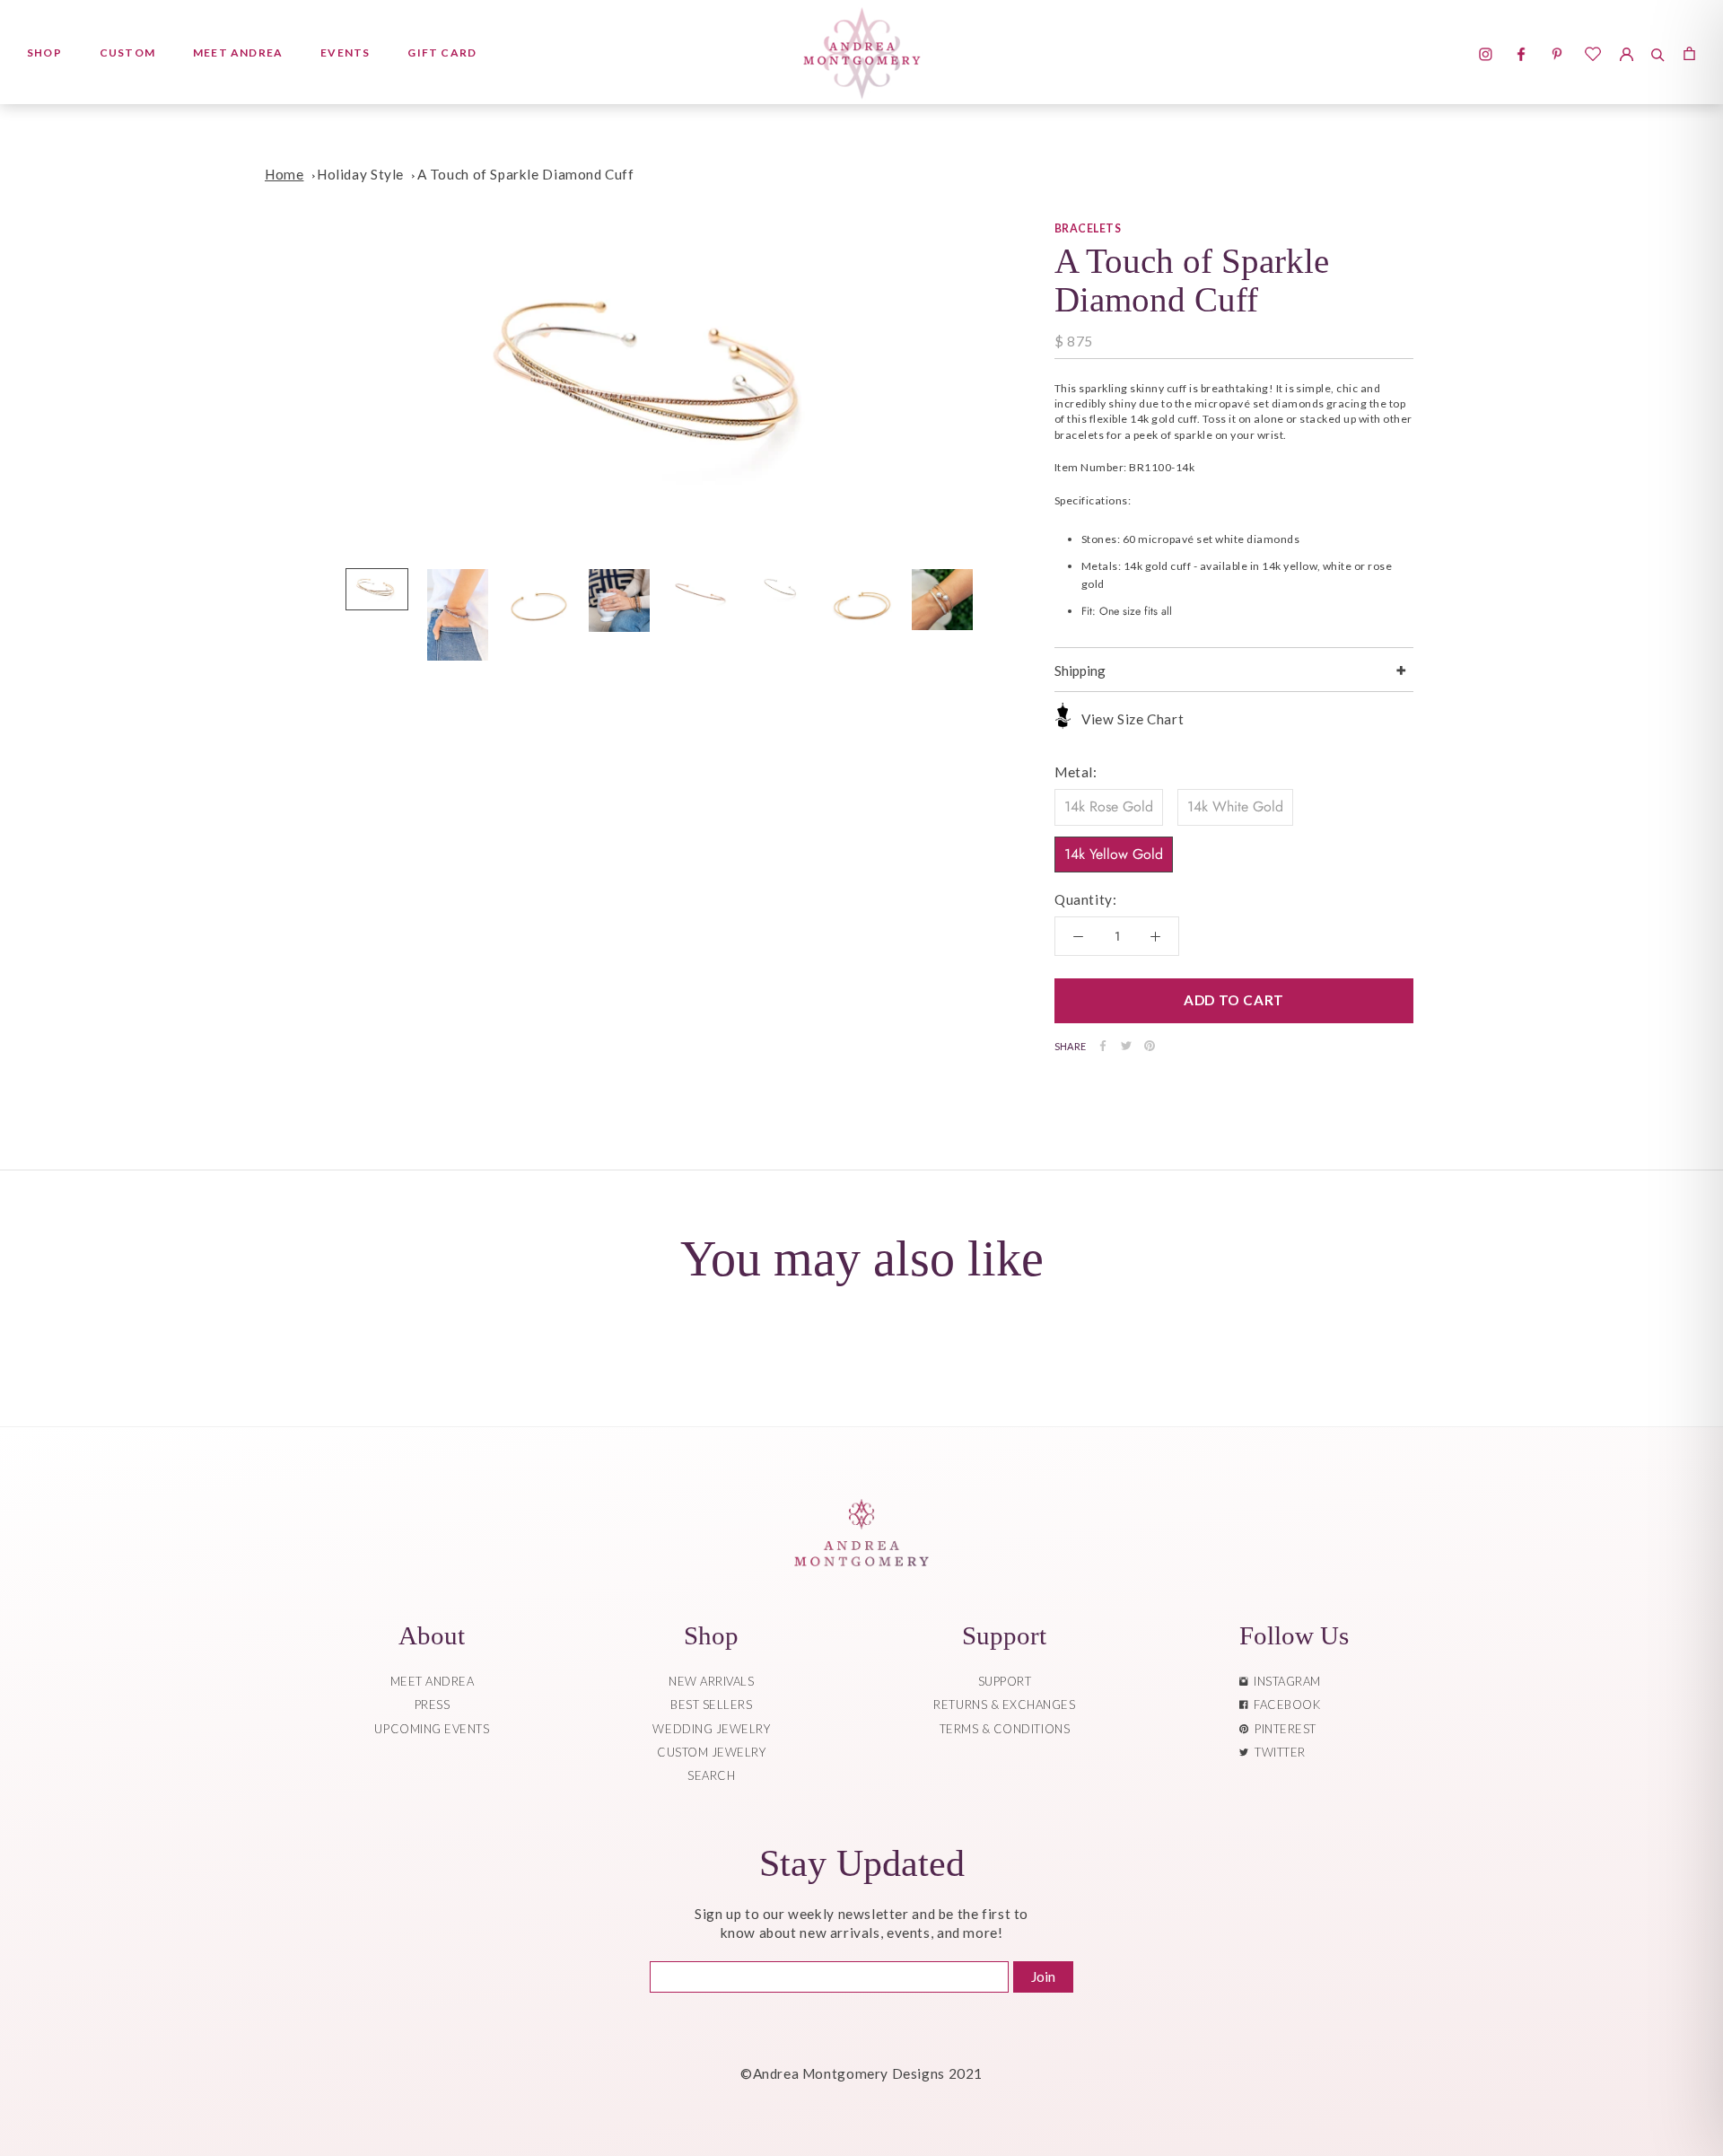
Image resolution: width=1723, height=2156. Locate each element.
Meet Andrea (238, 53)
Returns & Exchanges (1004, 1705)
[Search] (1658, 52)
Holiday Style (360, 174)
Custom (127, 53)
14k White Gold (1235, 806)
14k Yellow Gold (1114, 853)
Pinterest (1282, 1729)
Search (711, 1775)
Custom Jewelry (711, 1752)
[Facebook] (1103, 1046)
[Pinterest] (1150, 1046)
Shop (44, 53)
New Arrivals (711, 1681)
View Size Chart (1133, 718)
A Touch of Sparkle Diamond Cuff (526, 174)
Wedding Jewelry (711, 1729)
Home (284, 174)
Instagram (1284, 1681)
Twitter (1277, 1752)
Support (1005, 1681)
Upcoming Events (432, 1729)
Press (433, 1705)
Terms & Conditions (1005, 1729)
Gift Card (442, 53)
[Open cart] (1689, 52)
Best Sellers (711, 1705)
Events (345, 53)
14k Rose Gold (1109, 806)
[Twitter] (1126, 1046)
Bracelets (1088, 228)
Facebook (1284, 1705)
